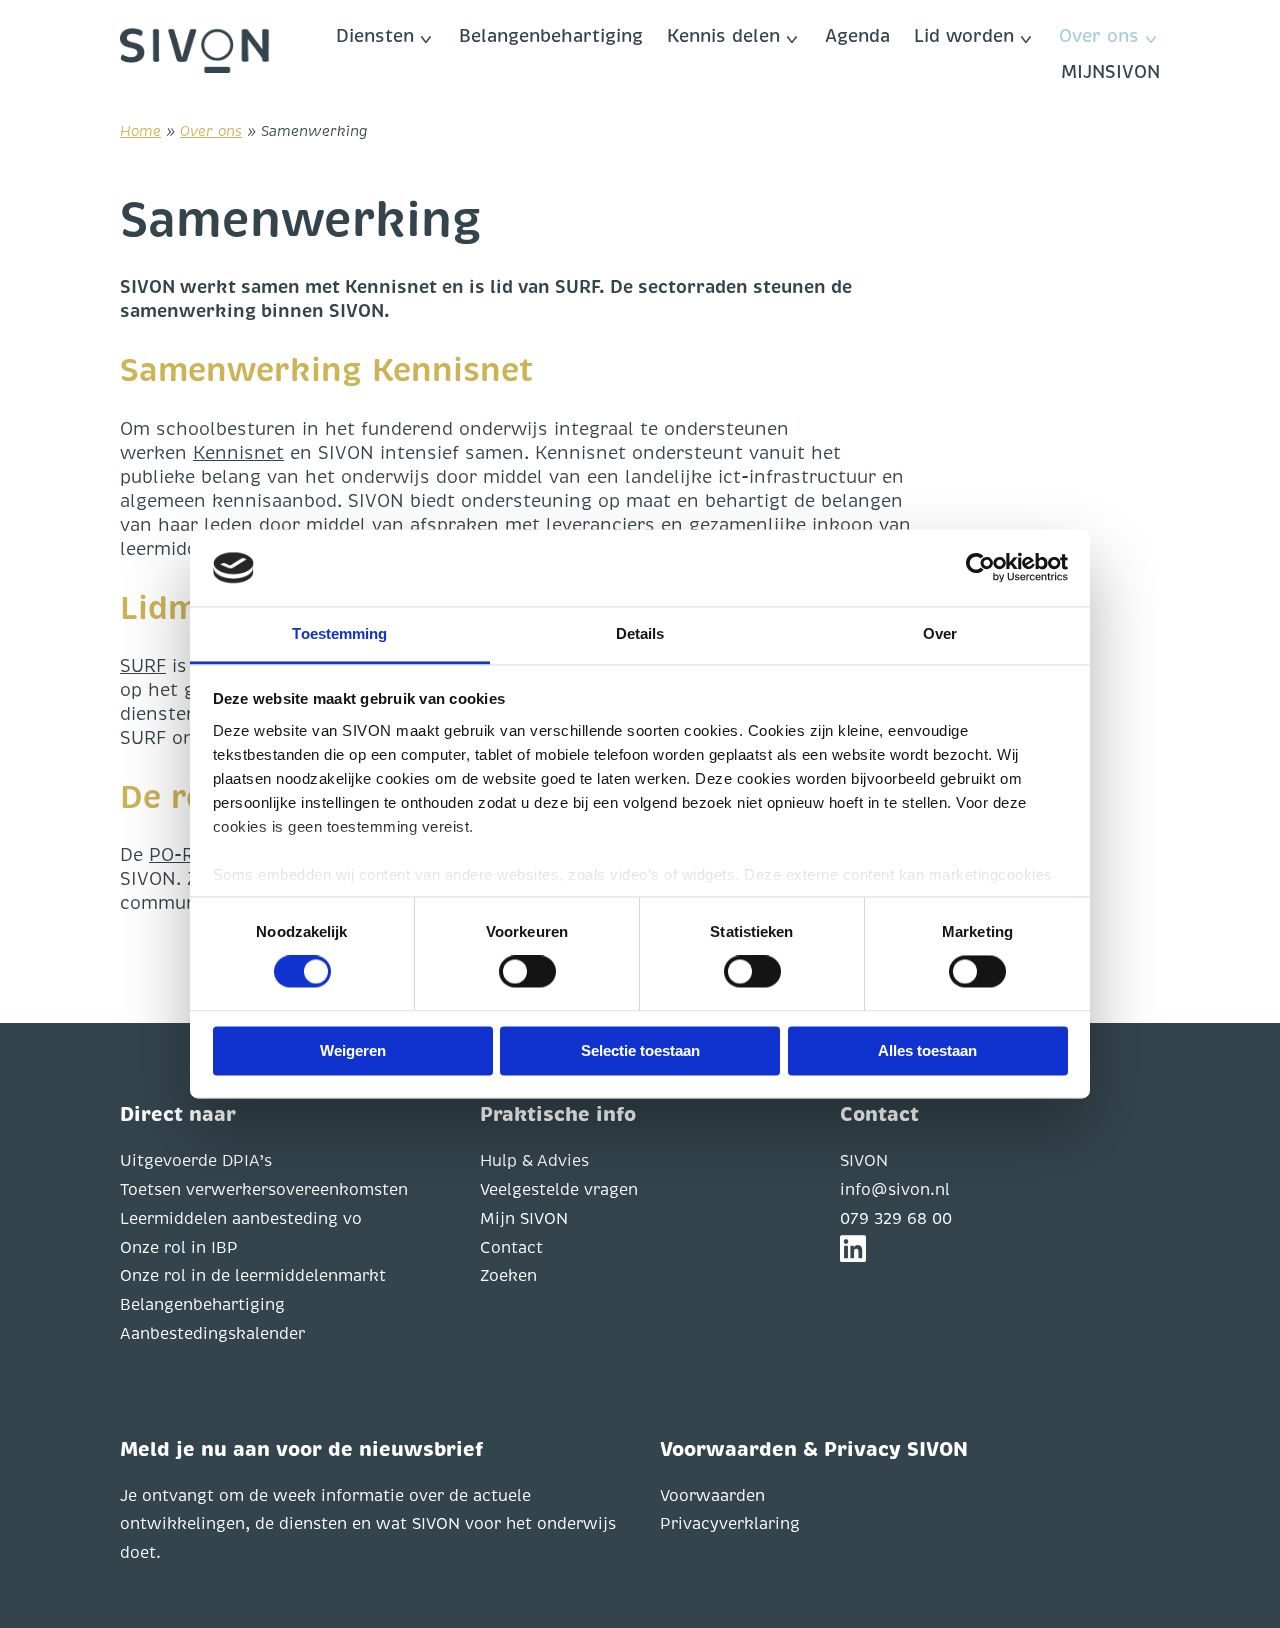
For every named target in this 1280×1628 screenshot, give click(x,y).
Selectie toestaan (640, 1050)
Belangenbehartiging (551, 36)
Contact (511, 1248)
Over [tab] (940, 633)
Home (140, 131)
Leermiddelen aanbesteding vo (241, 1219)
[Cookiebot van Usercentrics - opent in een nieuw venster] (980, 568)
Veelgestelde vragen (559, 1190)
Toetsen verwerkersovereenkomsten (264, 1190)
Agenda (857, 36)
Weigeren (353, 1050)
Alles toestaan (927, 1050)
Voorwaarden (712, 1496)
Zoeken (508, 1276)
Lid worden (964, 36)
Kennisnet (238, 453)
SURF (143, 666)
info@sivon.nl (895, 1190)
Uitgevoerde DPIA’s (196, 1161)
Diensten (375, 36)
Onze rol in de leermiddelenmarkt (253, 1276)
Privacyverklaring (730, 1524)
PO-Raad (187, 855)
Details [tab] (640, 633)
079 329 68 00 (896, 1219)
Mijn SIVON (524, 1219)
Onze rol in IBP (179, 1248)
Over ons (1099, 36)
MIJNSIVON (1110, 72)
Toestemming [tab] (339, 633)
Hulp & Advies (534, 1161)
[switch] (527, 972)
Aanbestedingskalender (212, 1334)
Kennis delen (723, 36)
